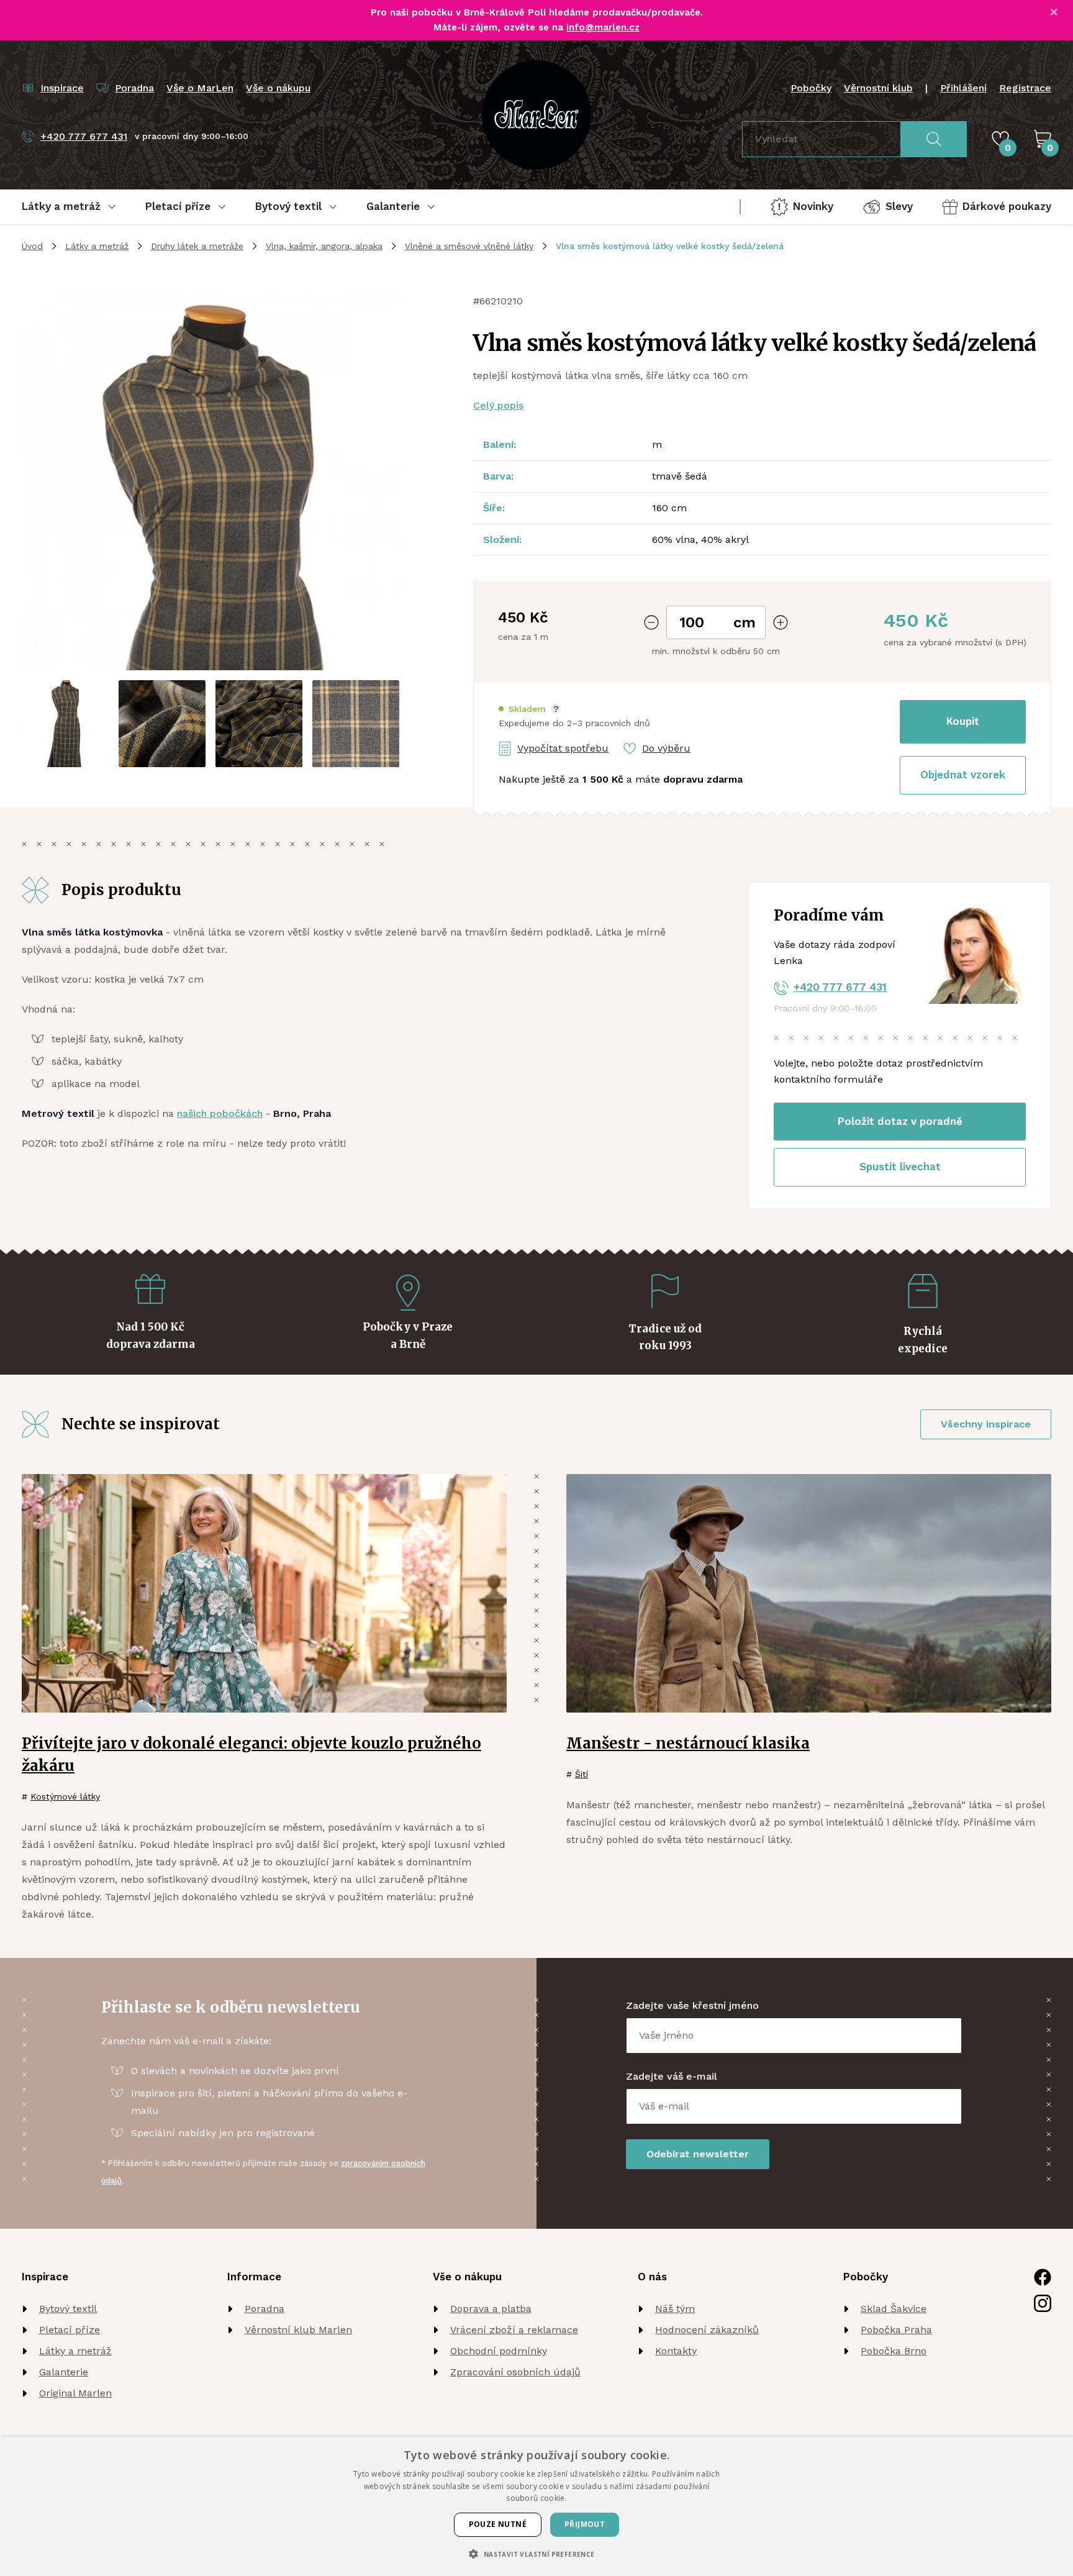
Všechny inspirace (986, 1424)
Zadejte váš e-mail (672, 2076)
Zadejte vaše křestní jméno (692, 2005)
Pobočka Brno (894, 2351)
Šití (582, 1774)
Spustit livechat (900, 1167)
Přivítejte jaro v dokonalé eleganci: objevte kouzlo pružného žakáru (251, 1755)
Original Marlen (75, 2393)
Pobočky (811, 88)
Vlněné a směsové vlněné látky (469, 246)
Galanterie (64, 2372)
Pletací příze (70, 2330)
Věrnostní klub (878, 88)
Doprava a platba (491, 2309)
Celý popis (498, 405)
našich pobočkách (220, 1113)
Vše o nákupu (278, 88)
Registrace (1025, 88)
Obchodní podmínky (499, 2351)
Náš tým (675, 2309)
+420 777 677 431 (840, 987)
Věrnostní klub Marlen (298, 2330)
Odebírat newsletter (698, 2154)
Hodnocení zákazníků (707, 2330)
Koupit (963, 721)
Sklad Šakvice (894, 2309)
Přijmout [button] (585, 2524)
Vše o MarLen (200, 88)
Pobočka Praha (896, 2330)
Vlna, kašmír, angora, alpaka (324, 246)
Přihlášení (963, 88)
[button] (530, 709)
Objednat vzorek (963, 775)
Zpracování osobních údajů (515, 2372)
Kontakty (676, 2351)
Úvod (32, 246)
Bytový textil (68, 2309)
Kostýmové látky (65, 1796)
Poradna (265, 2309)
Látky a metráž (97, 246)
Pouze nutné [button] (498, 2524)
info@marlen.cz (603, 27)
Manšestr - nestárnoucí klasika (688, 1743)
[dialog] (536, 2506)
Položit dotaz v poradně (900, 1121)
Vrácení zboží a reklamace (514, 2330)
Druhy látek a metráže (197, 246)
